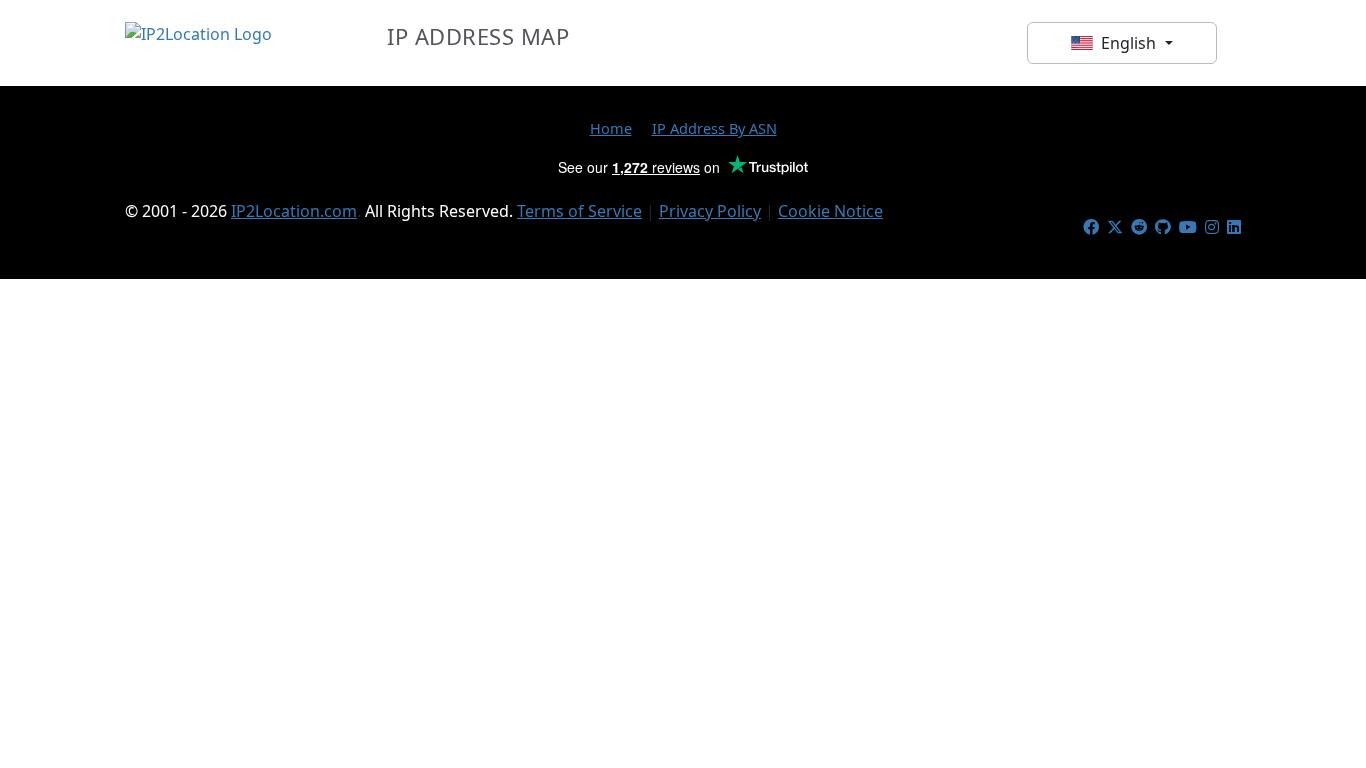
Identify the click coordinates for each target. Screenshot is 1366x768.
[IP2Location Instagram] (1212, 227)
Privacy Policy (710, 211)
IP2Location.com (294, 211)
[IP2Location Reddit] (1139, 227)
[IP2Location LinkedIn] (1234, 227)
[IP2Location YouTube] (1188, 227)
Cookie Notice (830, 211)
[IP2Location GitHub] (1163, 227)
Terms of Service (579, 211)
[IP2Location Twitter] (1115, 227)
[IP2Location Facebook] (1091, 227)
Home (611, 128)
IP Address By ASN (714, 128)
